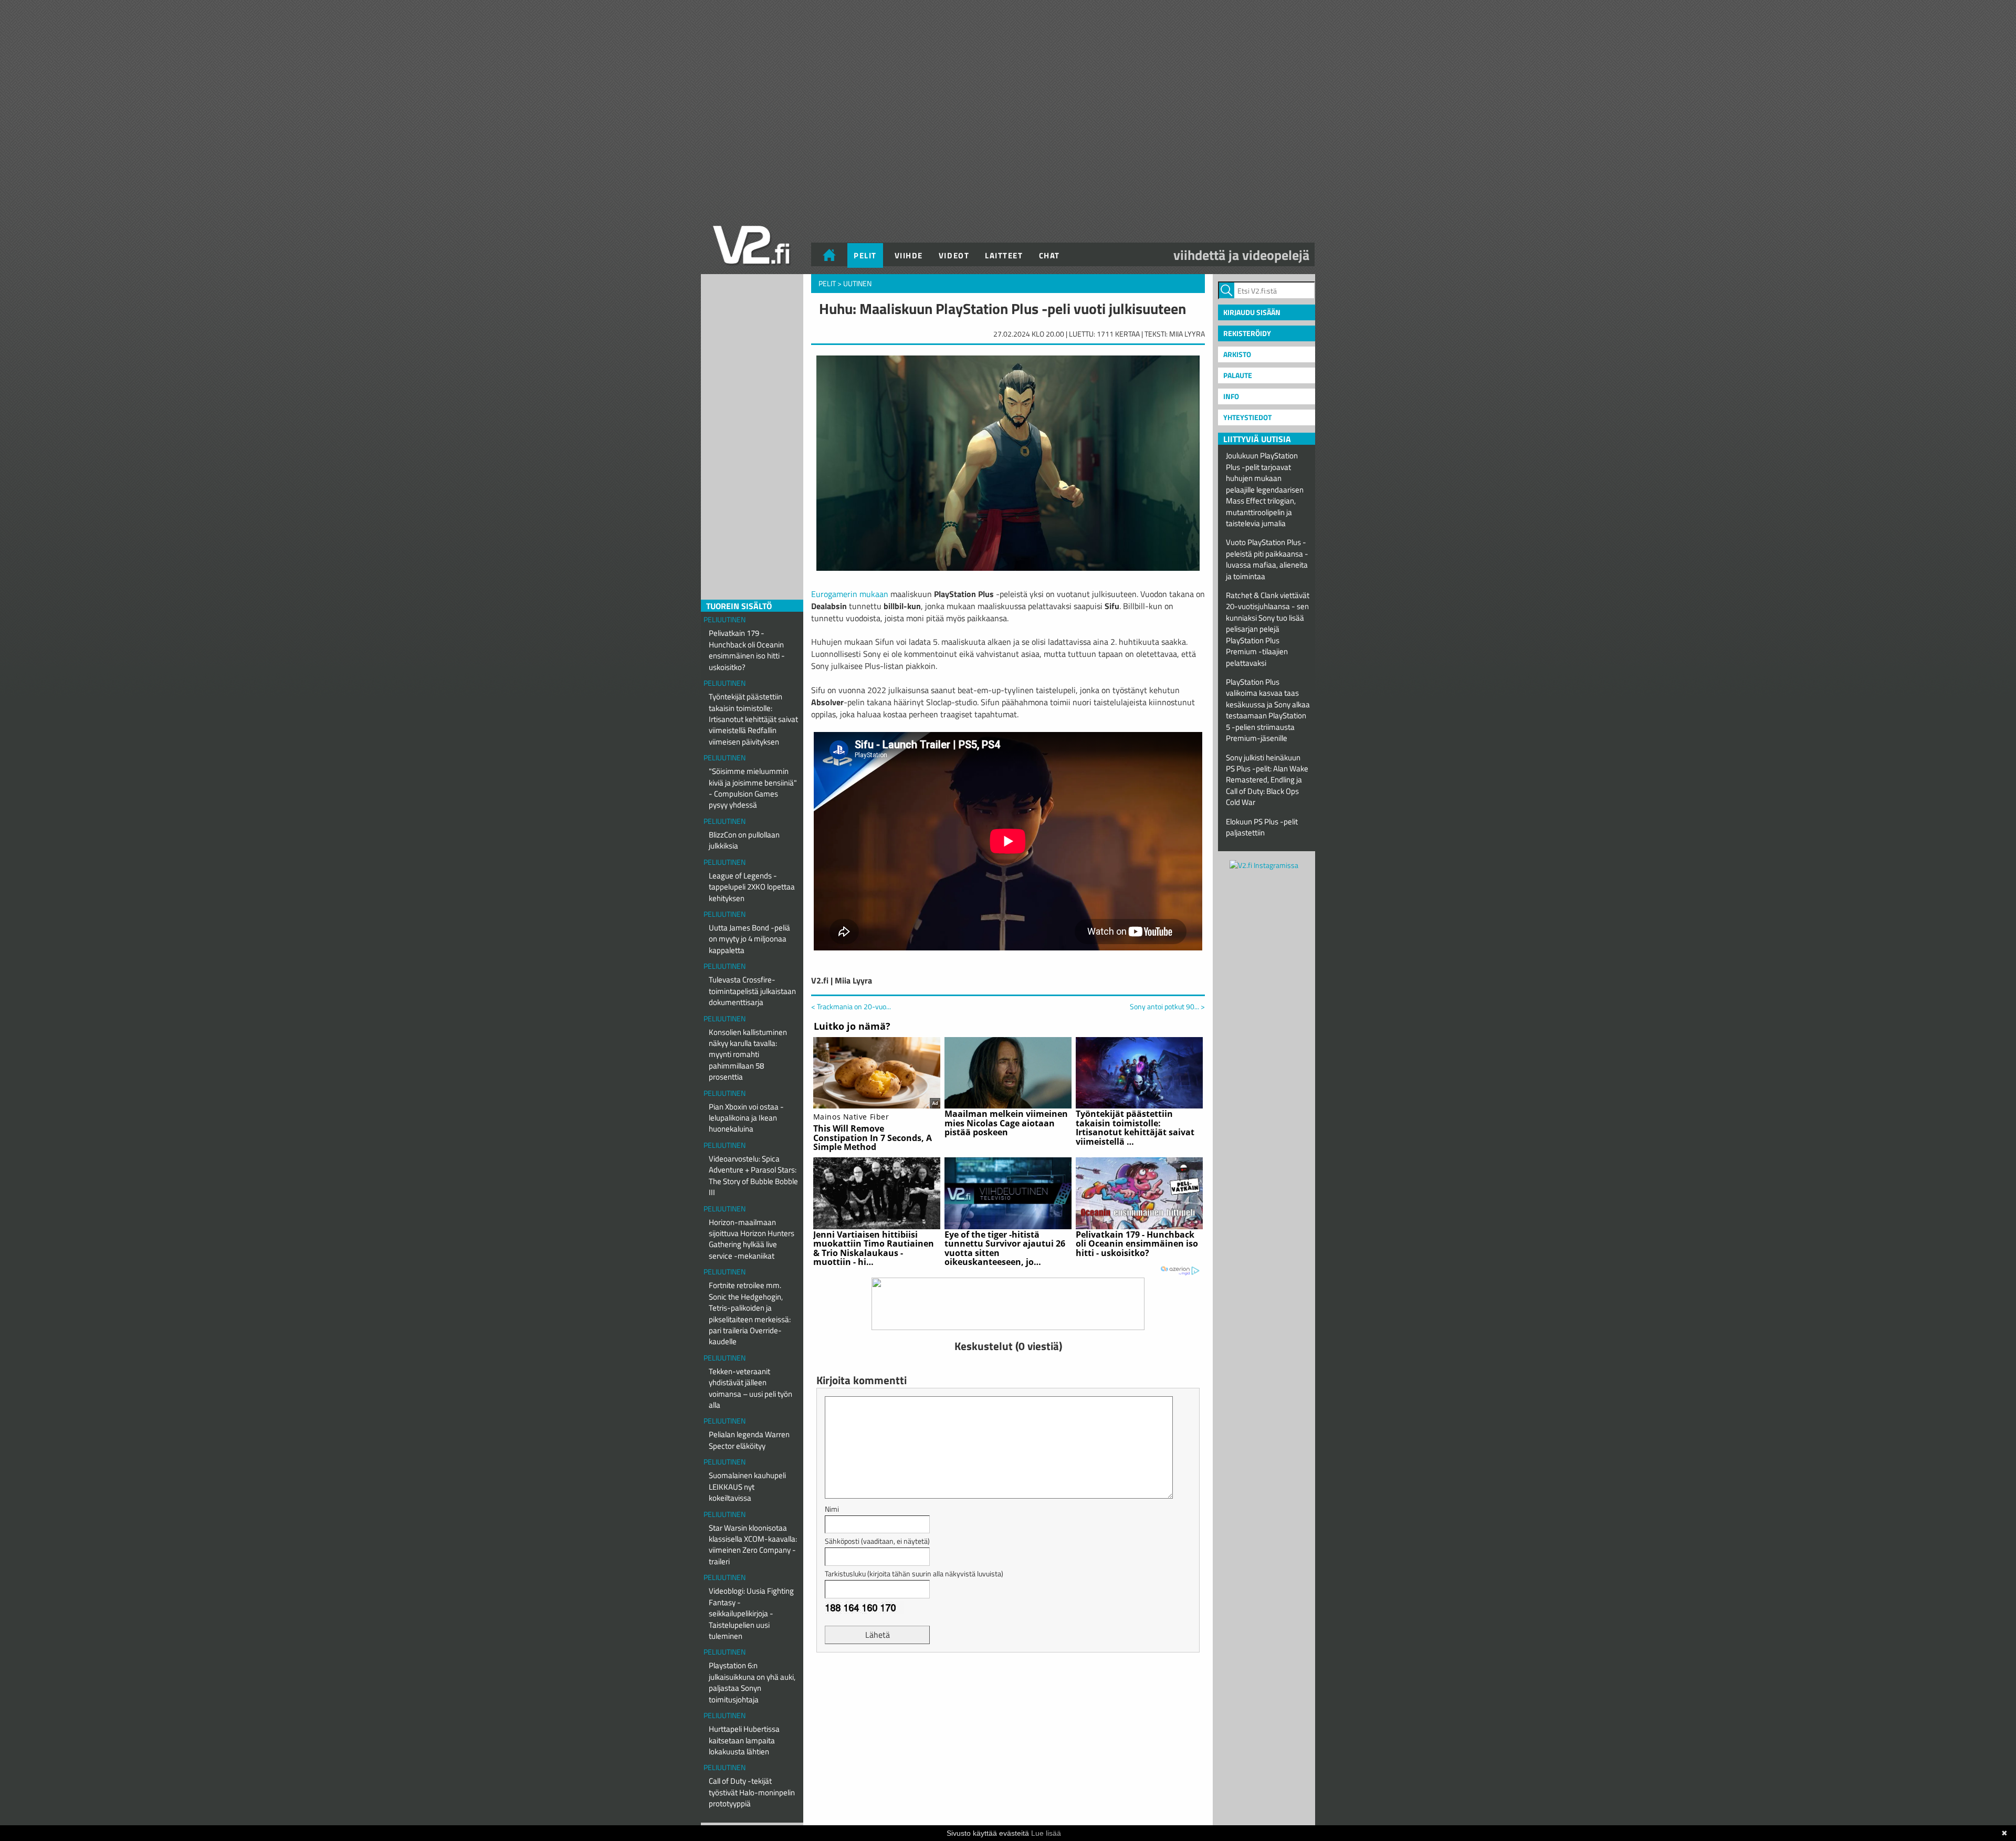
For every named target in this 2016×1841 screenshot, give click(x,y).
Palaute (1238, 375)
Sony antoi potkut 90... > (1167, 1007)
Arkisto (1237, 354)
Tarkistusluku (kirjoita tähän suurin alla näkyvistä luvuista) (914, 1573)
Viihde (909, 255)
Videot (954, 255)
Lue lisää (1046, 1833)
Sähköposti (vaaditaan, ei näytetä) (877, 1541)
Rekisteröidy (1247, 333)
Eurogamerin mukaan (850, 594)
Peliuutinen (724, 619)
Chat (1049, 255)
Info (1231, 396)
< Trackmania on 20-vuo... (851, 1006)
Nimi (832, 1509)
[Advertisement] (1008, 1687)
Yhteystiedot (1247, 417)
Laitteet (1004, 255)
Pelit (865, 255)
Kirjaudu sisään (1252, 312)
